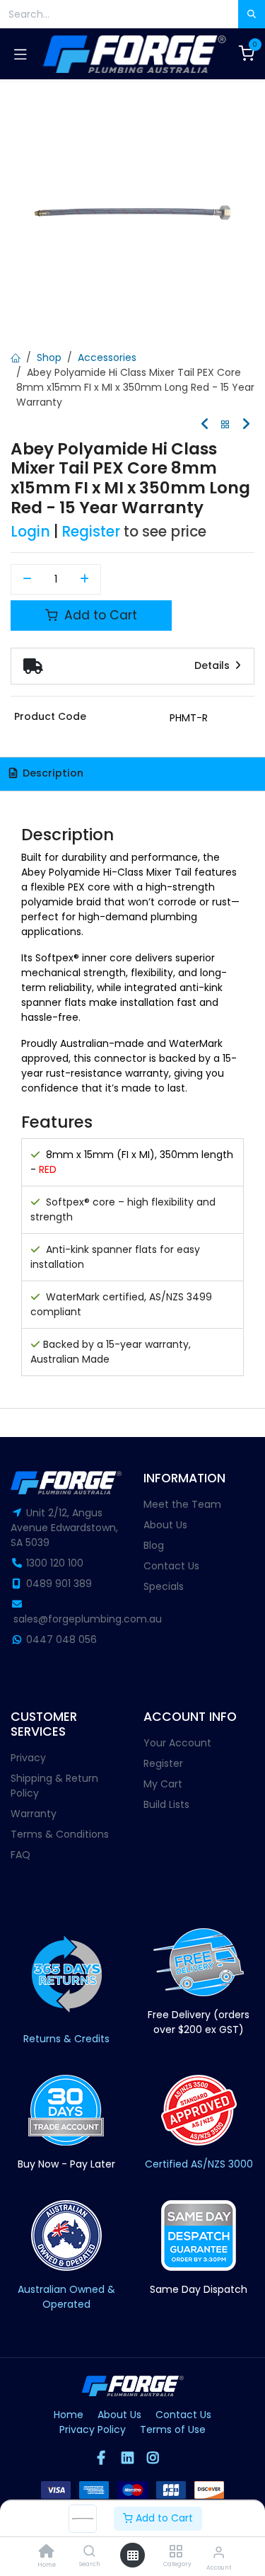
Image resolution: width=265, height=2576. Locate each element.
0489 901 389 (59, 1584)
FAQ (20, 1855)
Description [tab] (52, 773)
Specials (164, 1586)
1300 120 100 (55, 1563)
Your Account (177, 1743)
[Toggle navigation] (20, 54)
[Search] (89, 2552)
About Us (165, 1525)
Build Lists (166, 1804)
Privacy (28, 1758)
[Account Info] (219, 2552)
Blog (154, 1545)
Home (69, 2415)
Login (30, 532)
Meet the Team (182, 1504)
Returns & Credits (66, 2039)
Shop (49, 357)
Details (213, 665)
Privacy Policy (93, 2429)
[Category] (176, 2552)
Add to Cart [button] (99, 615)
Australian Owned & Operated (66, 2297)
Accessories (107, 357)
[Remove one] (27, 580)
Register (91, 532)
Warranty (34, 1814)
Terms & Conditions (60, 1834)
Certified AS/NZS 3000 (199, 2164)
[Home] (47, 2553)
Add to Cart (163, 2518)
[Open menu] (133, 2555)
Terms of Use (173, 2429)
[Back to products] (225, 425)
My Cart (163, 1784)
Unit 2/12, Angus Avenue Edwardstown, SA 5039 (64, 1528)
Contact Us (171, 1566)
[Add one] (85, 580)
